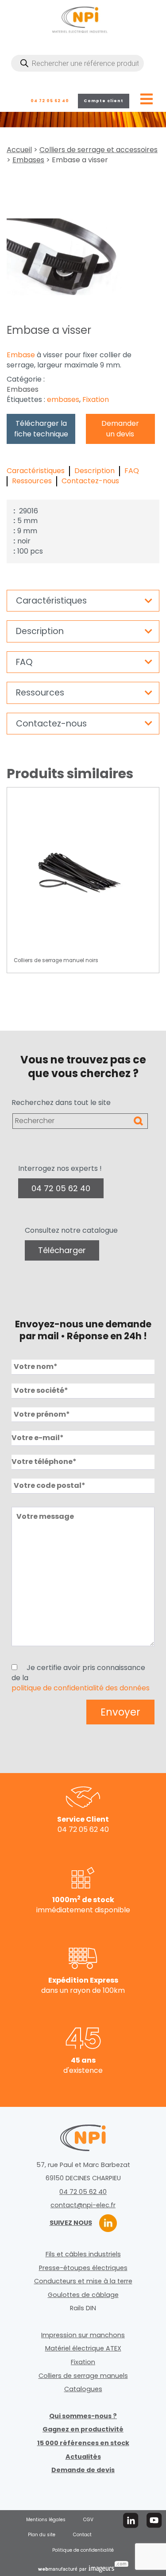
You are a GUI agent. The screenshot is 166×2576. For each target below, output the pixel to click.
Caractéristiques (36, 471)
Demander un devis (120, 429)
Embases (28, 160)
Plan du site (42, 2535)
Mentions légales (46, 2520)
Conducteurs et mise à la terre (83, 2281)
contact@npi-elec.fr (83, 2205)
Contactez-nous (90, 481)
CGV (88, 2520)
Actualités (83, 2457)
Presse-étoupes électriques (83, 2268)
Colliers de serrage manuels (83, 2376)
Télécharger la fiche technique (41, 429)
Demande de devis (83, 2470)
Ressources (32, 481)
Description (95, 471)
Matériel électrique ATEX (83, 2348)
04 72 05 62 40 (50, 101)
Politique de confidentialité (83, 2550)
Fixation (96, 400)
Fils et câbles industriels (83, 2254)
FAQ (132, 471)
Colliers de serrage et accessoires (98, 150)
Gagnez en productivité (83, 2429)
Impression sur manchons (83, 2335)
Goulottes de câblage (83, 2295)
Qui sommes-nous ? (83, 2416)
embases (63, 400)
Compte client (104, 101)
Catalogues (83, 2389)
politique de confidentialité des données (81, 1688)
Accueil (19, 150)
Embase (21, 355)
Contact (82, 2535)
